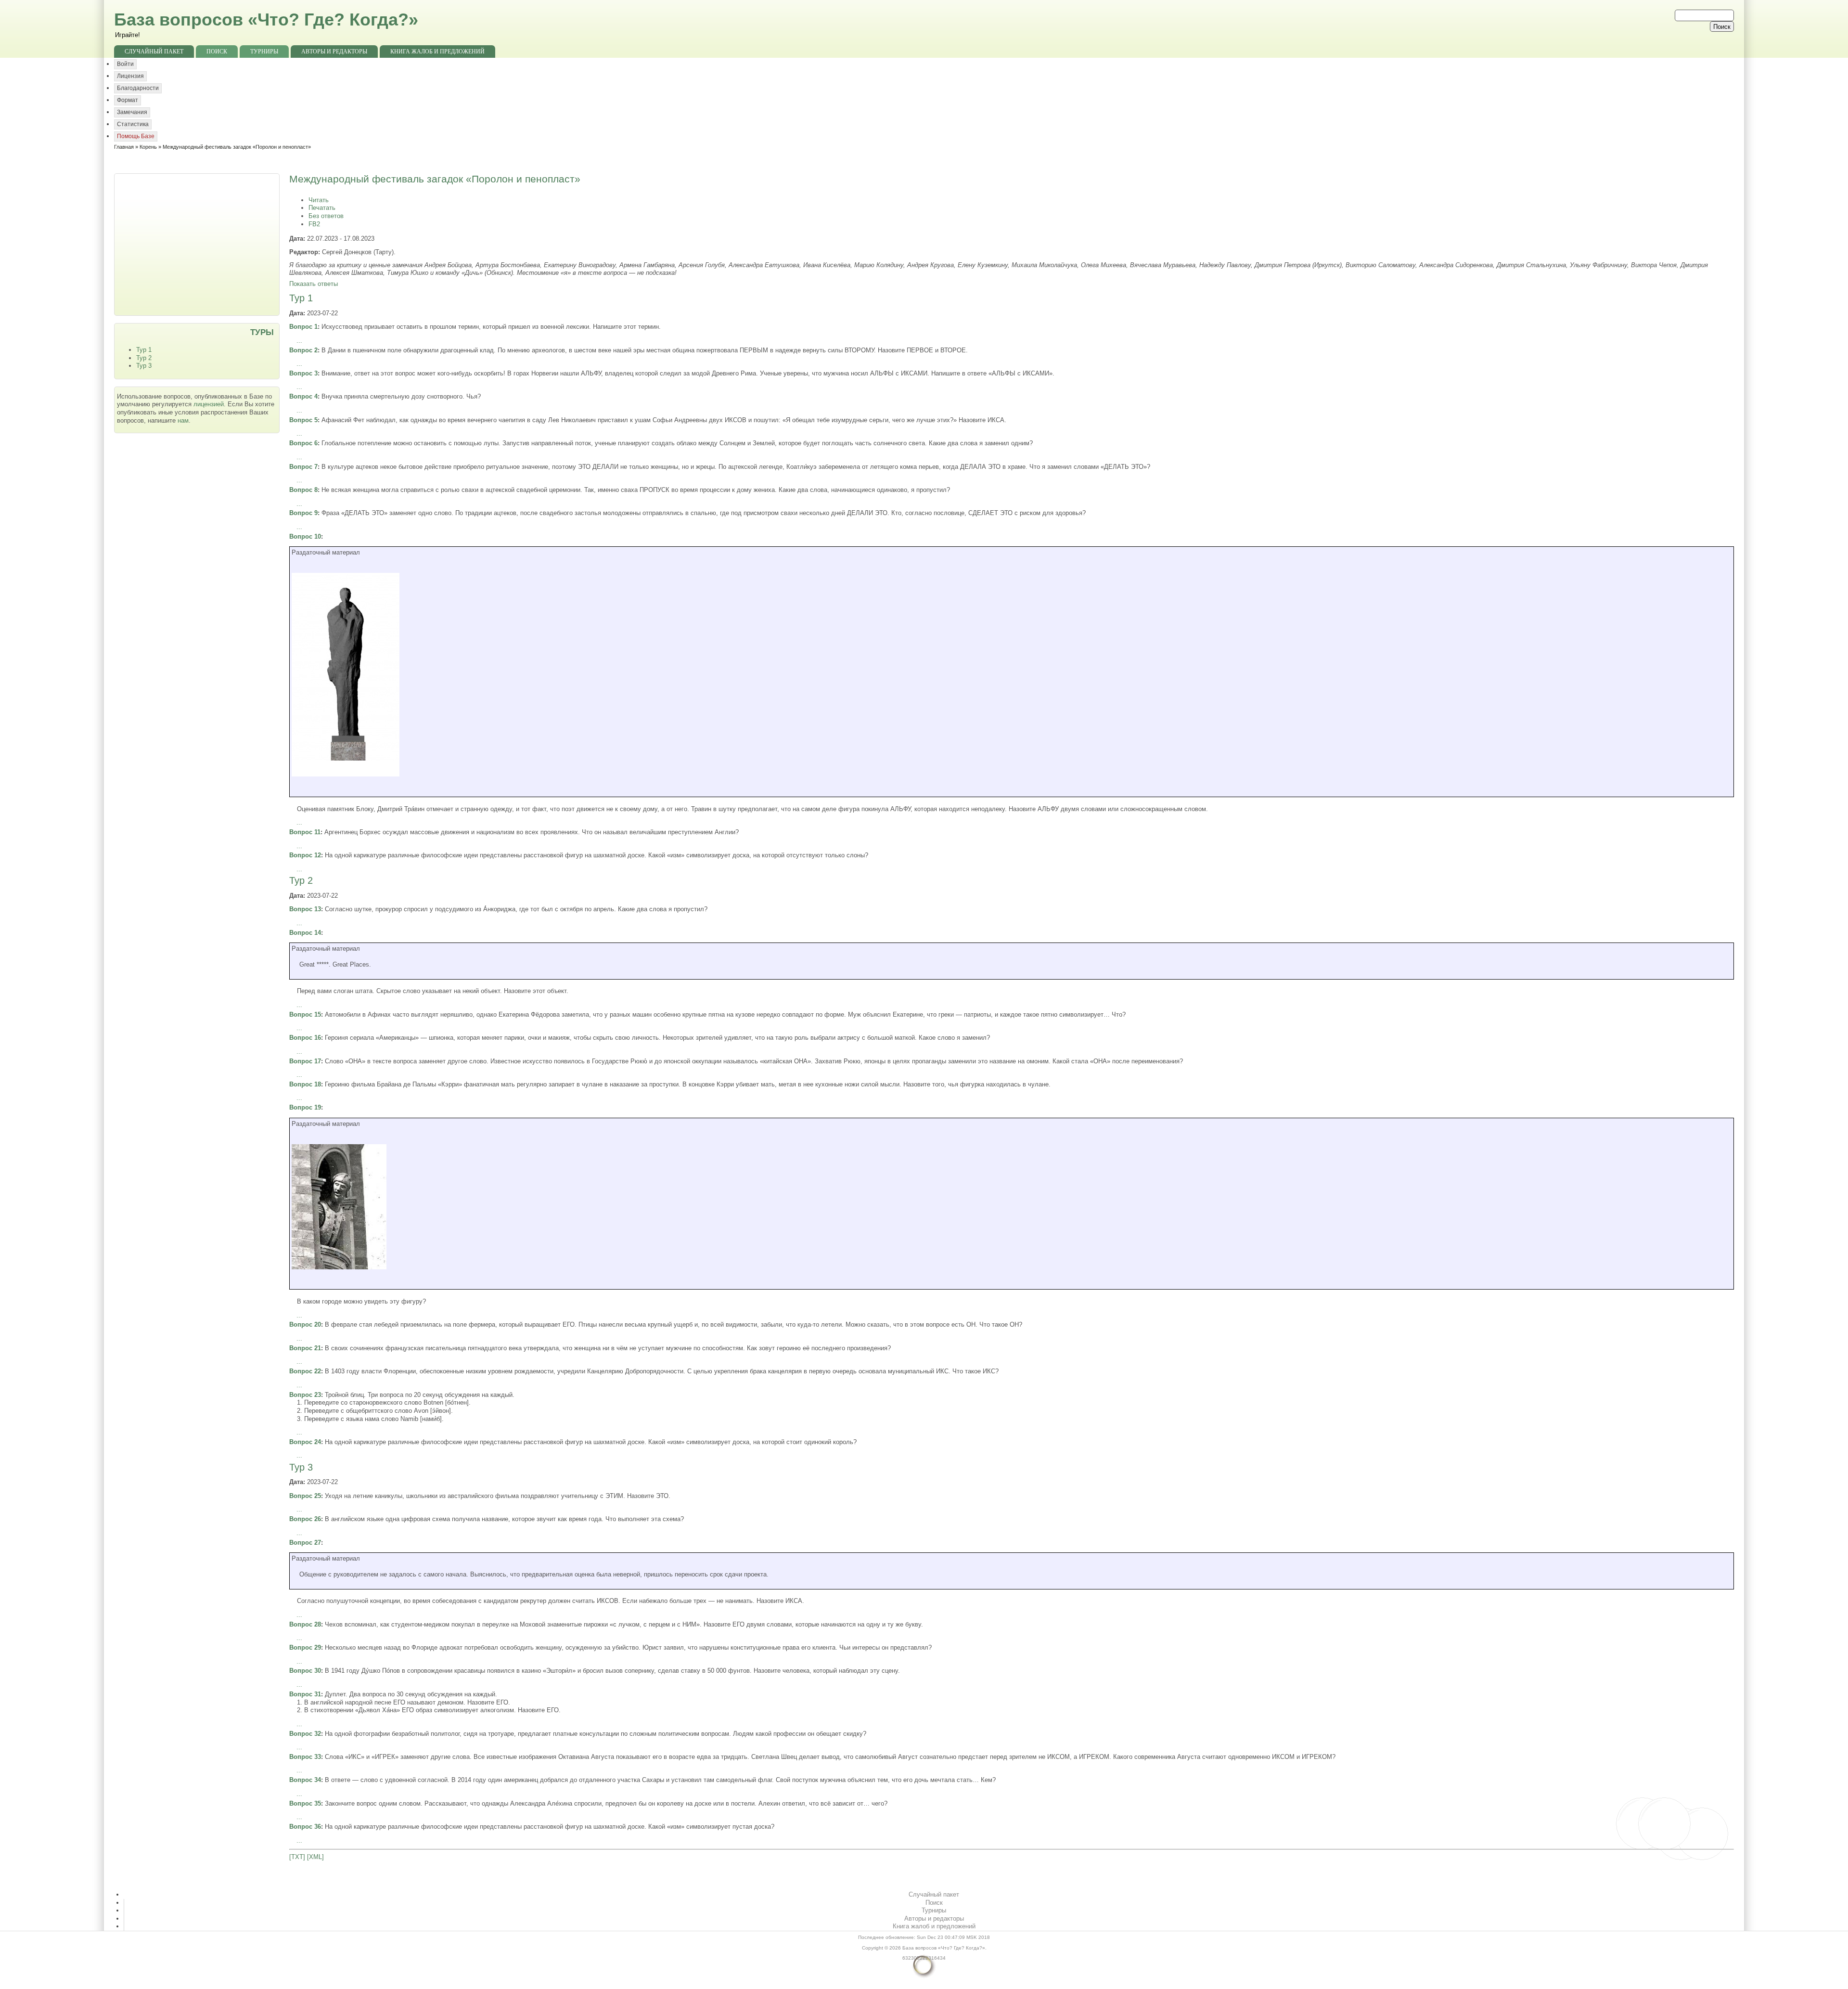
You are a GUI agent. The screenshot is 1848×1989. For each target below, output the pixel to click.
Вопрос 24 (305, 1442)
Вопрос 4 (303, 396)
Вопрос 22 (305, 1371)
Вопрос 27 (305, 1543)
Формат (128, 100)
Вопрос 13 (305, 909)
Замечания (132, 112)
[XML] (315, 1857)
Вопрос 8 (303, 490)
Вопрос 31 (305, 1694)
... (299, 341)
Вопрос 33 (305, 1757)
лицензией (209, 404)
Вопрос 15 (305, 1014)
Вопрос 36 (305, 1827)
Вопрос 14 (305, 933)
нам (183, 420)
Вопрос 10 (305, 536)
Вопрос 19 (305, 1107)
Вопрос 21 (305, 1348)
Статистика (133, 124)
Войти (125, 64)
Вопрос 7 (303, 467)
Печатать (322, 208)
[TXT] (297, 1857)
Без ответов (326, 216)
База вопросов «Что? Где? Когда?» (266, 19)
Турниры (264, 52)
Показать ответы (314, 284)
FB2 (314, 224)
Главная (124, 147)
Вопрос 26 (305, 1519)
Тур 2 (144, 358)
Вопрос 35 (305, 1803)
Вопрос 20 (305, 1324)
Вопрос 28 (305, 1624)
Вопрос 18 (305, 1084)
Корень (148, 147)
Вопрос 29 (305, 1647)
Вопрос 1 (303, 327)
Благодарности (138, 88)
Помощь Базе (136, 136)
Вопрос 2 (303, 350)
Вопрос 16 (305, 1038)
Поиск (217, 52)
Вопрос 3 (303, 373)
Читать (319, 200)
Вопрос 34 (305, 1780)
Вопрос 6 (303, 443)
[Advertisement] (198, 244)
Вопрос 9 (303, 513)
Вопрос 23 (305, 1395)
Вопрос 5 (303, 420)
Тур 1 (144, 350)
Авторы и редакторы (334, 52)
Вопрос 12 (305, 855)
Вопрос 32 (305, 1734)
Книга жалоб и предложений (437, 52)
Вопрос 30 (305, 1671)
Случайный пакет (154, 52)
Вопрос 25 (305, 1496)
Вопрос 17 (305, 1061)
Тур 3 (144, 366)
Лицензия (130, 76)
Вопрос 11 (305, 832)
